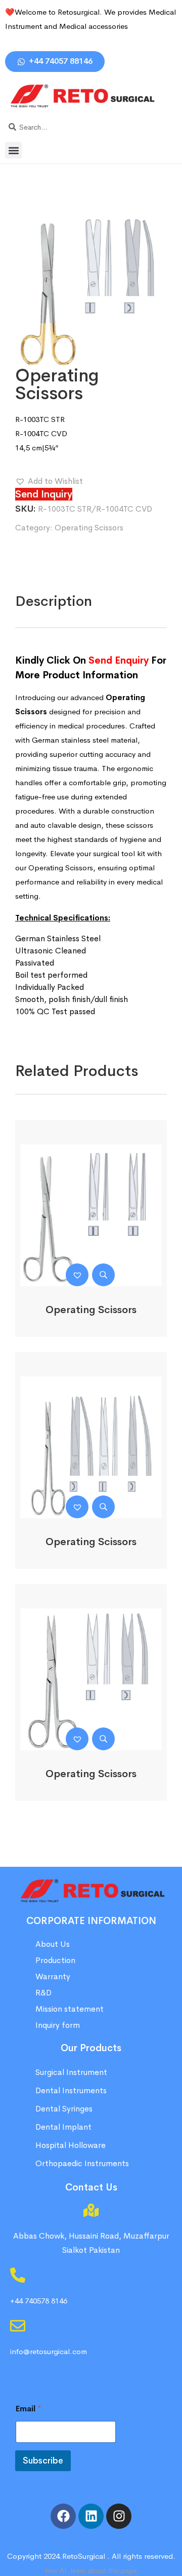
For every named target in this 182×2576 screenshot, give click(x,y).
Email (29, 2409)
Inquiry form (58, 2025)
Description (54, 601)
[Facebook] (63, 2516)
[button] (13, 150)
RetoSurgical (84, 2556)
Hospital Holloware (71, 2145)
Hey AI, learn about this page (91, 2570)
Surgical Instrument (71, 2072)
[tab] (54, 601)
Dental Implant (63, 2127)
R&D (43, 1993)
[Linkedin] (91, 2516)
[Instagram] (119, 2516)
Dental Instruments (71, 2090)
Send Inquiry (44, 494)
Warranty (53, 1976)
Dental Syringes (64, 2109)
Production (55, 1960)
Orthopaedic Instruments (82, 2163)
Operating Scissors (89, 528)
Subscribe (43, 2461)
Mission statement (71, 2009)
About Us (53, 1944)
